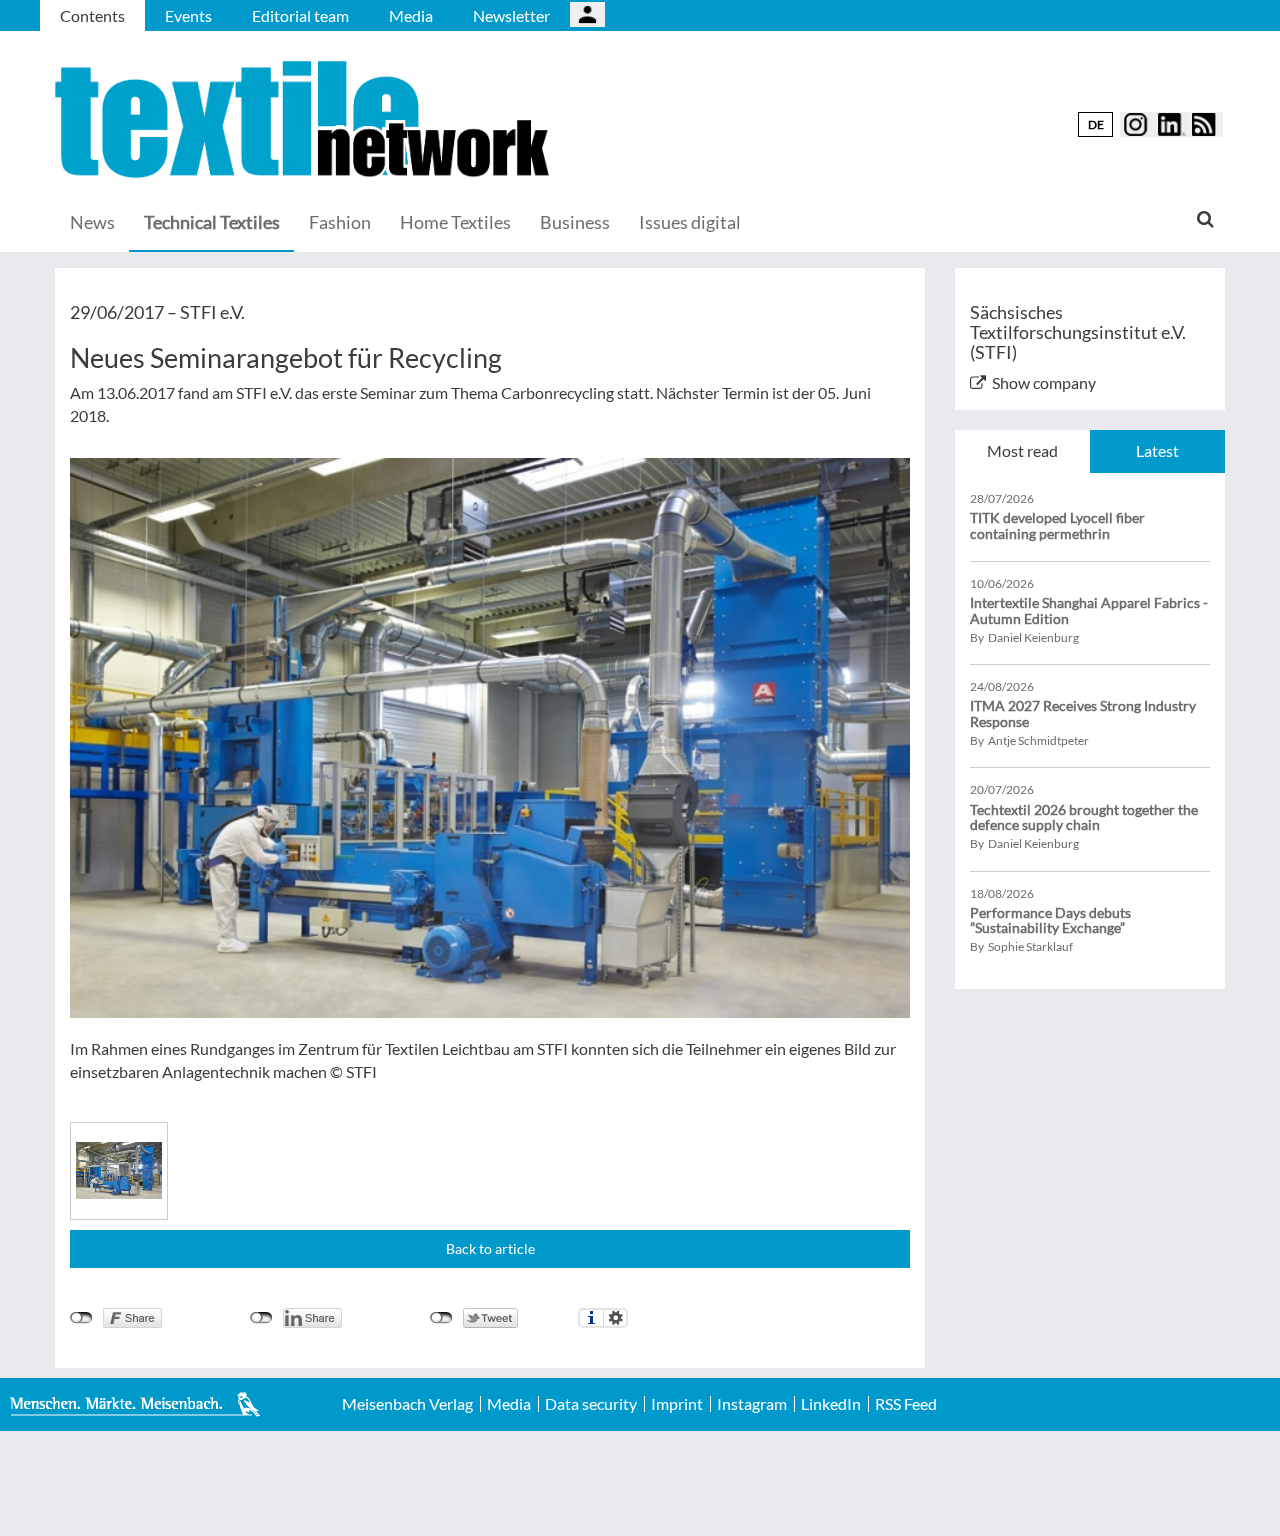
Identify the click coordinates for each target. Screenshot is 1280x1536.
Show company (1044, 382)
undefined (261, 1318)
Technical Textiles (212, 222)
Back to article (490, 1248)
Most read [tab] (1022, 450)
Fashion (340, 222)
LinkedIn (831, 1404)
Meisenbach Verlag (407, 1404)
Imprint (677, 1404)
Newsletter (511, 15)
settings (615, 1318)
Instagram (752, 1404)
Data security (591, 1404)
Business (575, 222)
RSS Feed (906, 1404)
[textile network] (305, 119)
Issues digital (690, 222)
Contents (92, 15)
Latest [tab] (1157, 450)
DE (1096, 124)
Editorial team (300, 15)
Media (411, 15)
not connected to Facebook (81, 1318)
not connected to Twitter (441, 1318)
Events (188, 15)
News (92, 222)
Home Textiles (455, 222)
